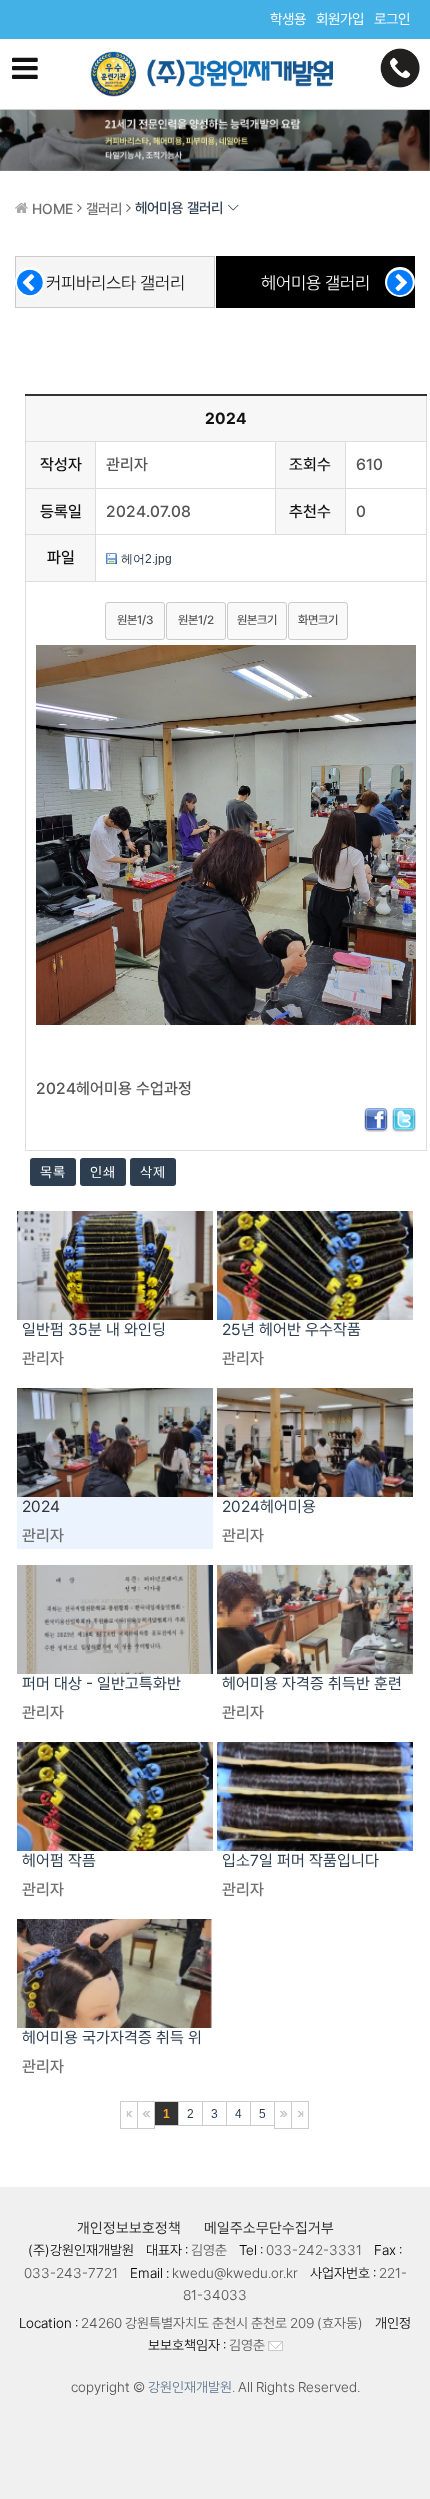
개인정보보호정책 (129, 2227)
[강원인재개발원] (215, 74)
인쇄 (103, 1172)
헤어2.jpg (146, 559)
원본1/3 (135, 620)
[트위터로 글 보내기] (404, 1119)
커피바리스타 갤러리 (115, 282)
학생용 (288, 18)
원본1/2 (196, 620)
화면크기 (318, 620)
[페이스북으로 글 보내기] (376, 1119)
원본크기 (257, 620)
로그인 (392, 18)
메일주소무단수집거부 (269, 2227)
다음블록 (283, 2115)
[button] (400, 282)
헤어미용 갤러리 (315, 282)
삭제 (153, 1172)
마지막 (300, 2115)
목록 (53, 1172)
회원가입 (340, 18)
